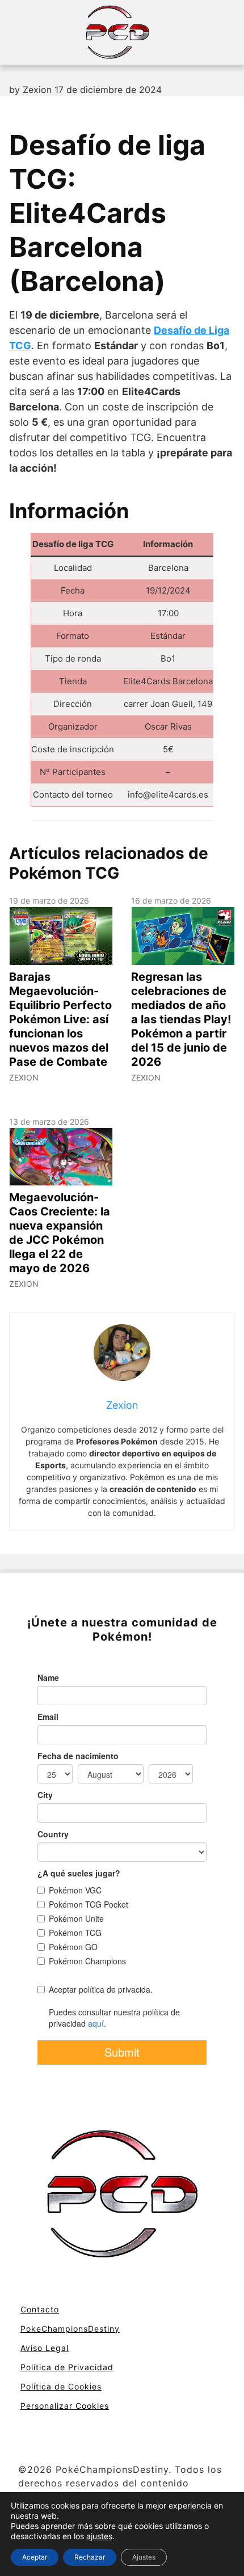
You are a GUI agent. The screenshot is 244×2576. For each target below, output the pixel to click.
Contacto (40, 2309)
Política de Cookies (61, 2386)
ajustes (99, 2536)
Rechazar (90, 2557)
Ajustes (144, 2557)
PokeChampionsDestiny (70, 2329)
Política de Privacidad (67, 2367)
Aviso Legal (45, 2348)
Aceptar (35, 2557)
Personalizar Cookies (65, 2406)
